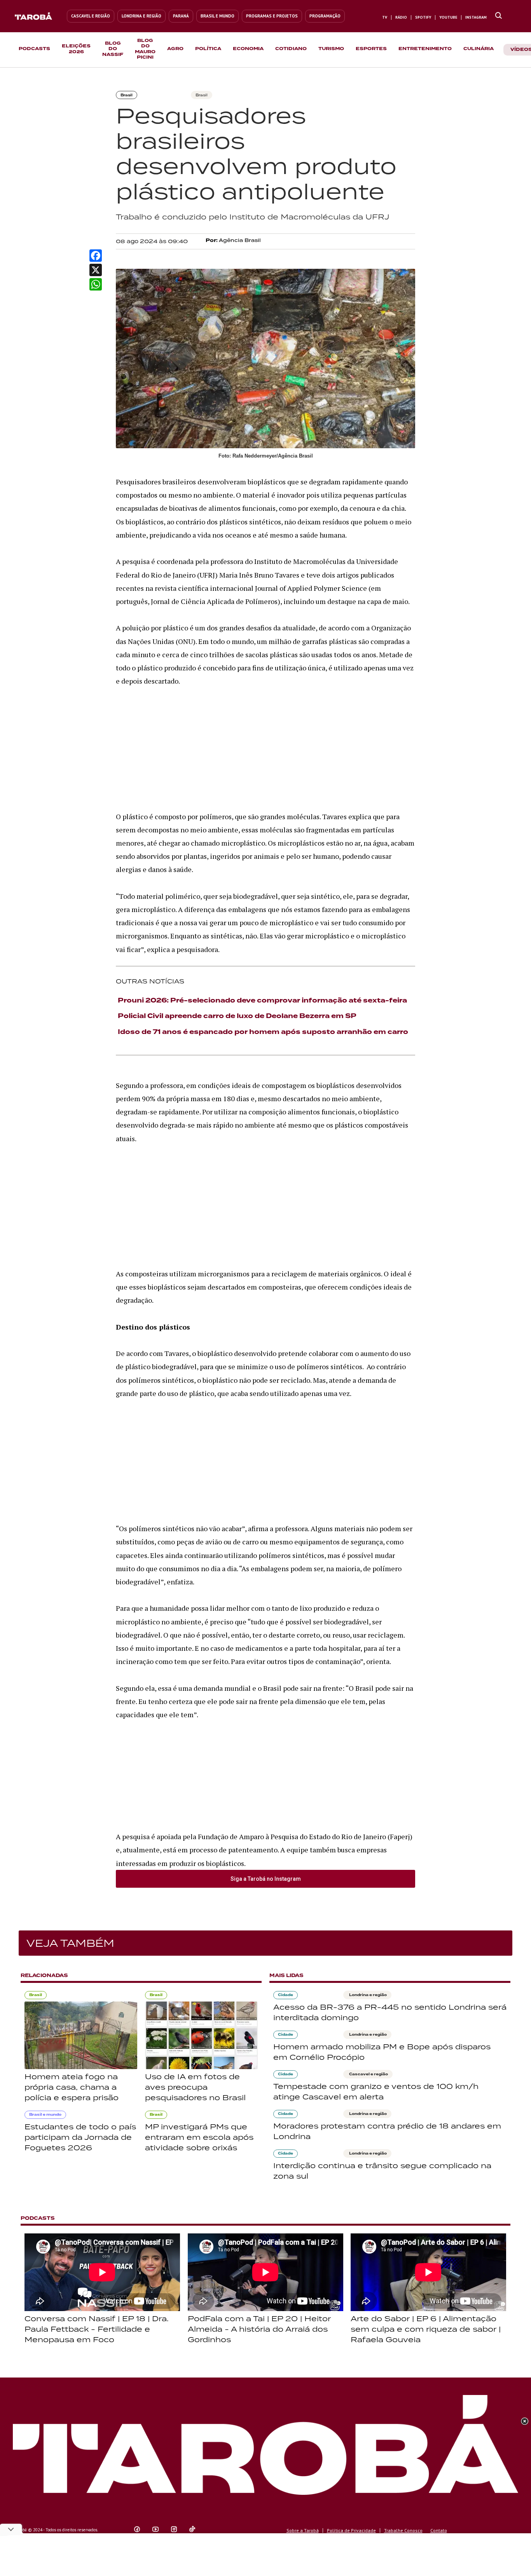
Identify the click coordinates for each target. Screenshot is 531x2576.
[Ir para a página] (499, 16)
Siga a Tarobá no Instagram (266, 1879)
